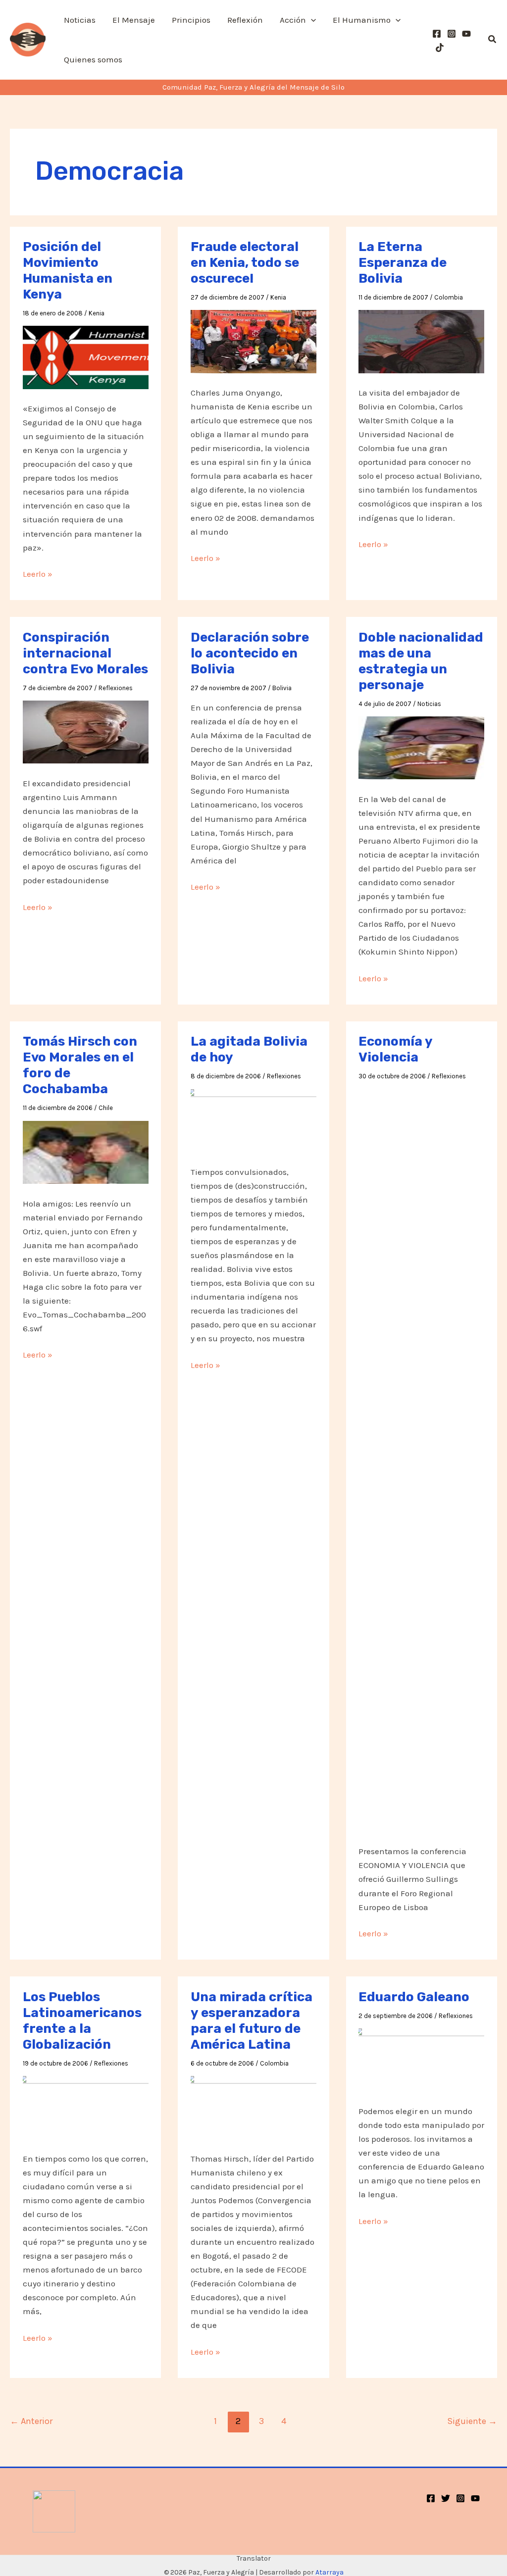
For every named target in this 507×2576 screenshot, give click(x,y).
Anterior (31, 2421)
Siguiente (472, 2421)
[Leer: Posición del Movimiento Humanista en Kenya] (86, 356)
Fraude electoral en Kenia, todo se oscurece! (245, 263)
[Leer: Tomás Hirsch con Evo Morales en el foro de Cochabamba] (86, 1152)
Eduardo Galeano (414, 1997)
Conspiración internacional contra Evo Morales (85, 653)
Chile (106, 1108)
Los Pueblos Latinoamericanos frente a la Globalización (82, 2021)
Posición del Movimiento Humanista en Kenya (68, 271)
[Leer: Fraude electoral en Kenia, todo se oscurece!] (253, 341)
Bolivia (282, 688)
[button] (311, 20)
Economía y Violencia (395, 1049)
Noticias (429, 704)
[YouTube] (466, 34)
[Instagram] (452, 34)
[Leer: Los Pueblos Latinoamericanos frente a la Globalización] (86, 2107)
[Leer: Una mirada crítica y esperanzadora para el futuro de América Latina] (253, 2107)
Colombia (449, 297)
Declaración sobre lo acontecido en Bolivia (250, 653)
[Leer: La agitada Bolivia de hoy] (253, 1120)
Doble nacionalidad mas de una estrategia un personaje (421, 661)
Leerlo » (38, 575)
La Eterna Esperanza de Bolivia (403, 263)
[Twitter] (446, 2498)
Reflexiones (116, 688)
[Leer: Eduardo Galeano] (421, 2059)
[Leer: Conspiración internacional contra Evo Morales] (86, 731)
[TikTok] (440, 48)
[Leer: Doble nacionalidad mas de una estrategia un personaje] (421, 747)
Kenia (97, 313)
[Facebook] (437, 34)
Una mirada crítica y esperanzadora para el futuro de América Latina (252, 2021)
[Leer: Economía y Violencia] (421, 1460)
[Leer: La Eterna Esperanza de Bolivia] (421, 341)
